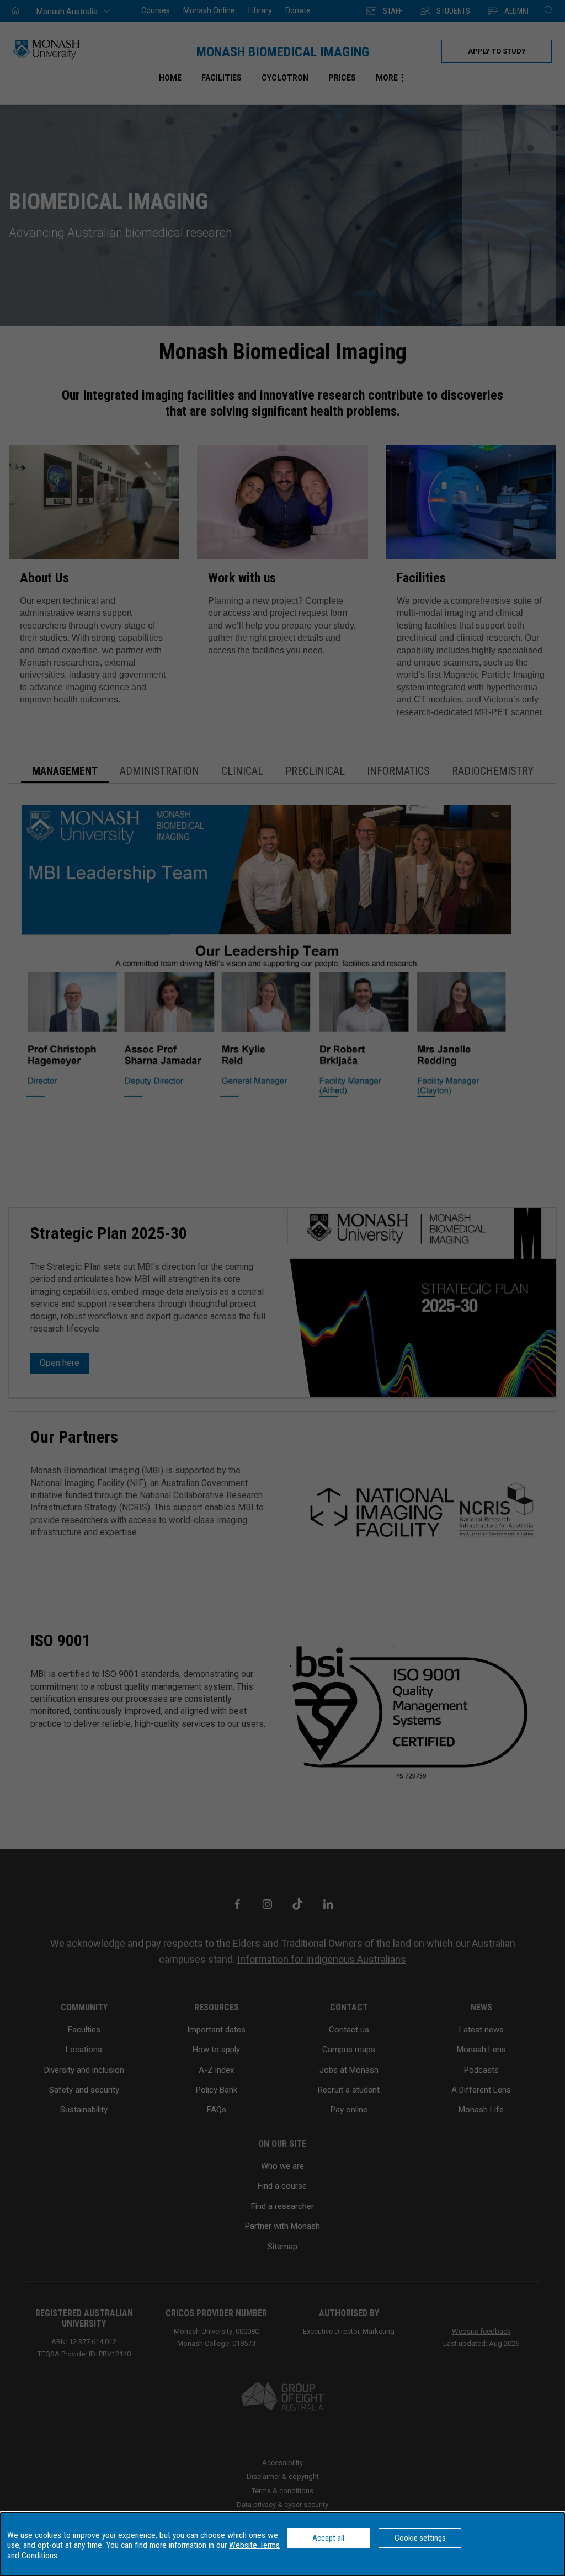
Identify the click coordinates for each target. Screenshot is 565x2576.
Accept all (328, 2538)
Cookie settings (420, 2538)
